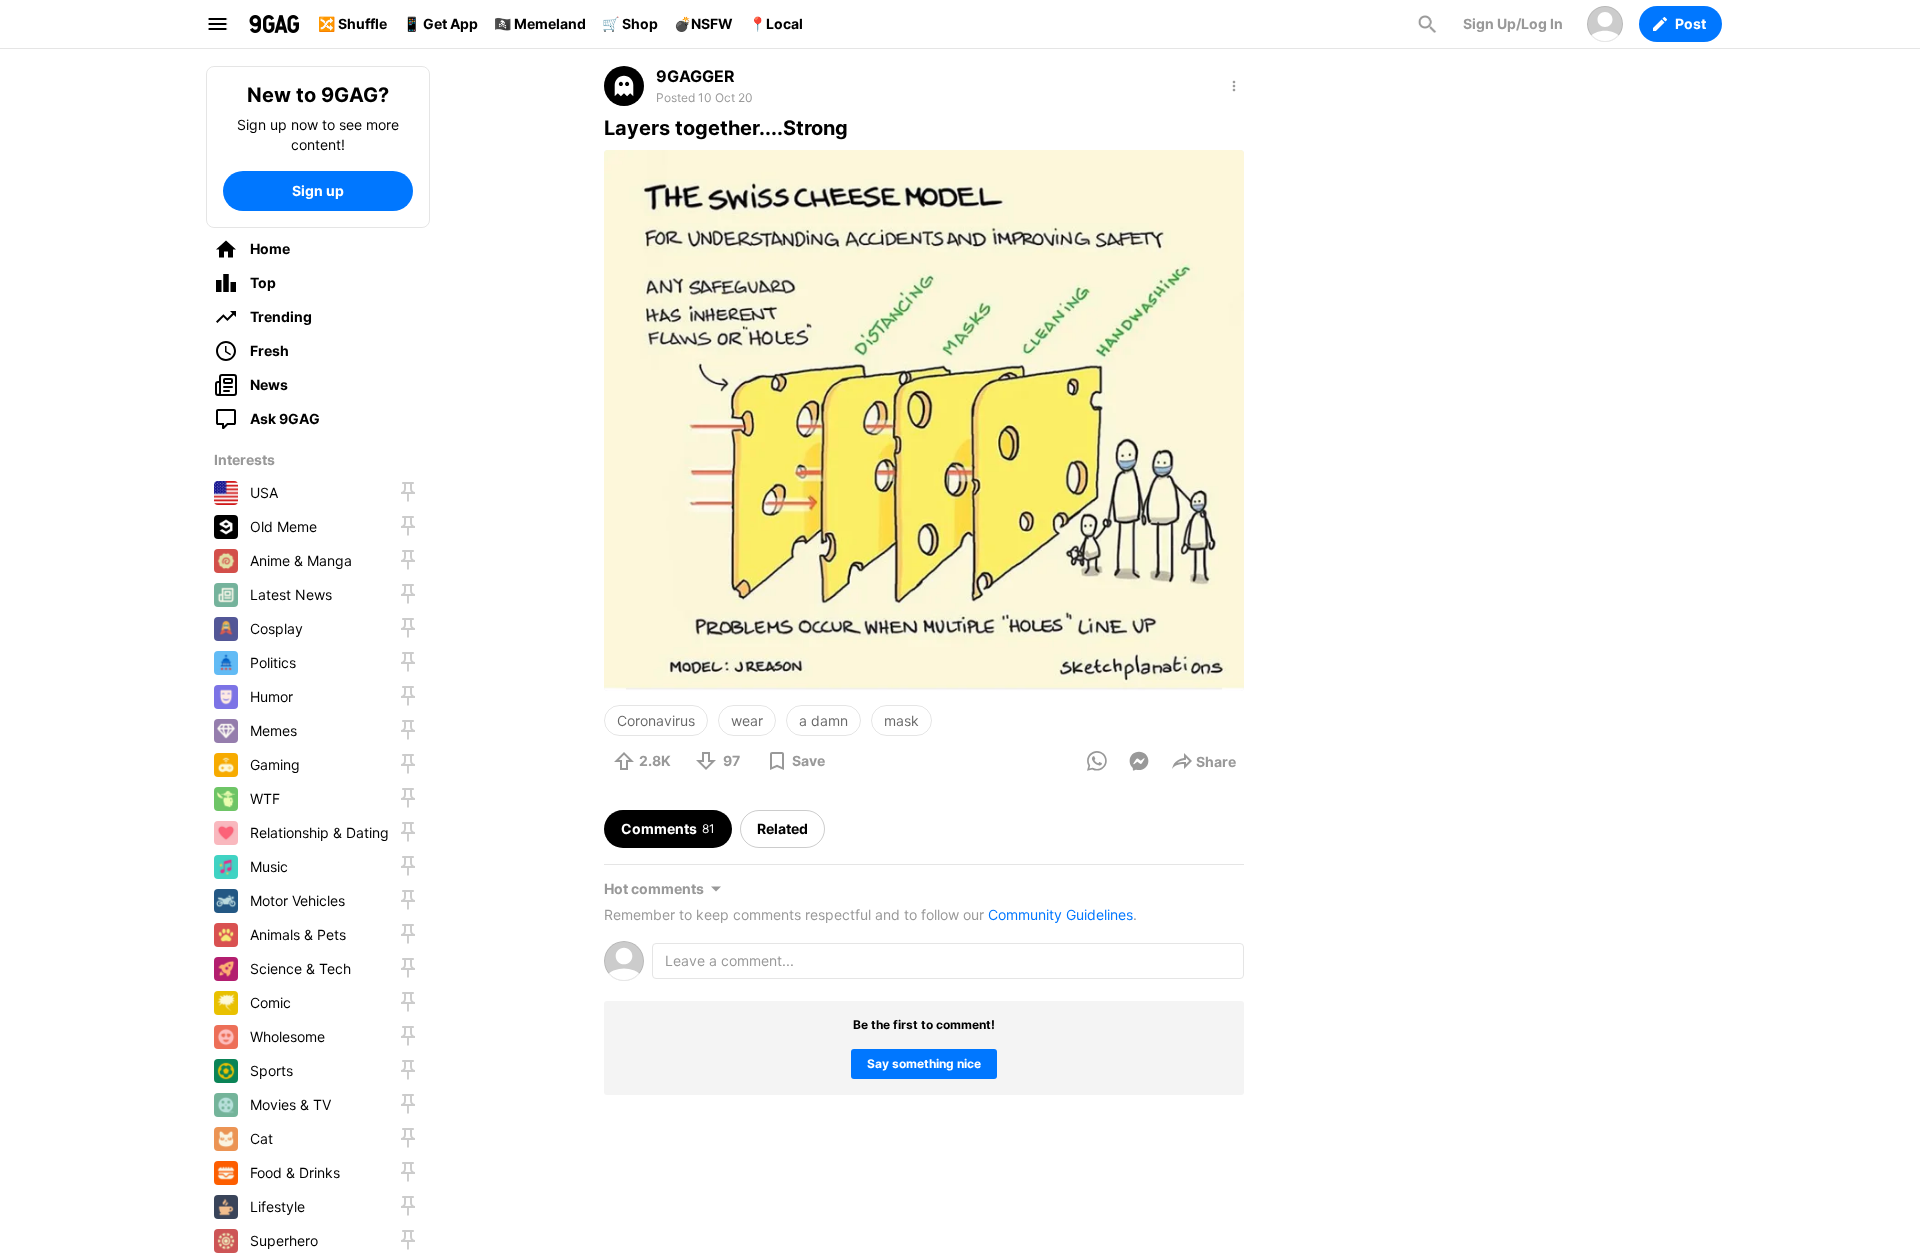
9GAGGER (695, 76)
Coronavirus (656, 720)
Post (1690, 23)
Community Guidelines (1060, 914)
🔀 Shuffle (352, 23)
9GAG (274, 24)
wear (747, 720)
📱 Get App (440, 23)
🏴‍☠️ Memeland (540, 23)
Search (1427, 24)
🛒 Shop (630, 23)
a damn (823, 720)
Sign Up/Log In (1513, 23)
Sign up (318, 190)
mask (901, 720)
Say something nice (924, 1063)
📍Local (776, 23)
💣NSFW (703, 23)
